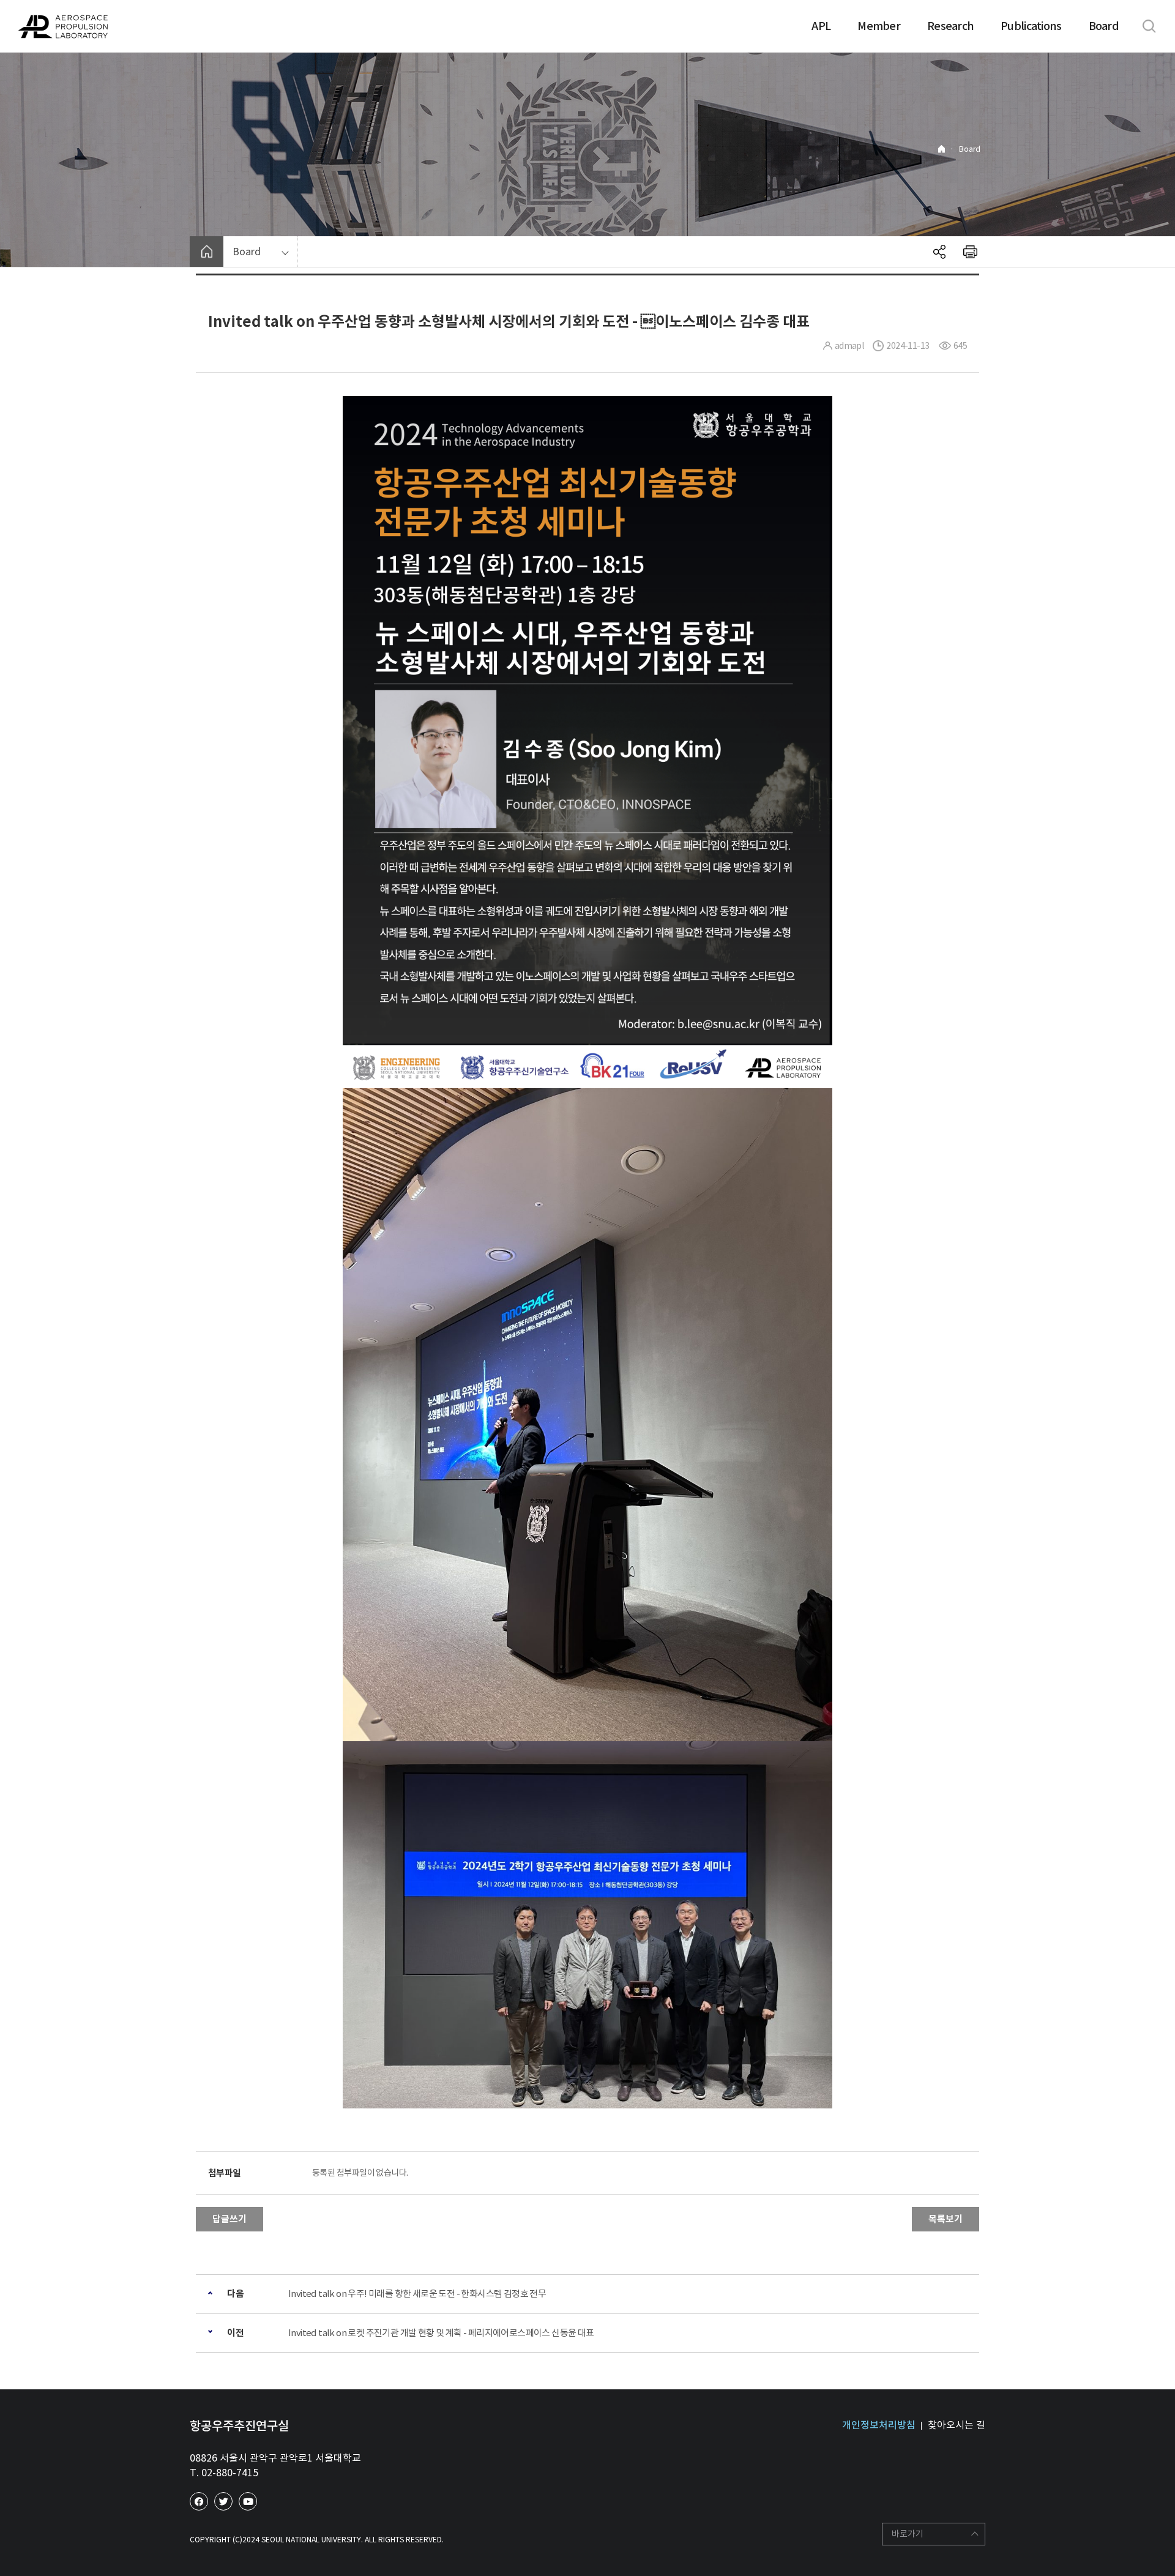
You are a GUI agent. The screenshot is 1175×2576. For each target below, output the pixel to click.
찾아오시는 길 (957, 2425)
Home (942, 149)
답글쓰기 (229, 2219)
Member (879, 26)
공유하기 (939, 252)
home (207, 252)
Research (950, 26)
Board (1104, 26)
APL (821, 26)
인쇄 (970, 252)
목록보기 (946, 2219)
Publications (1031, 26)
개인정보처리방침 (879, 2425)
